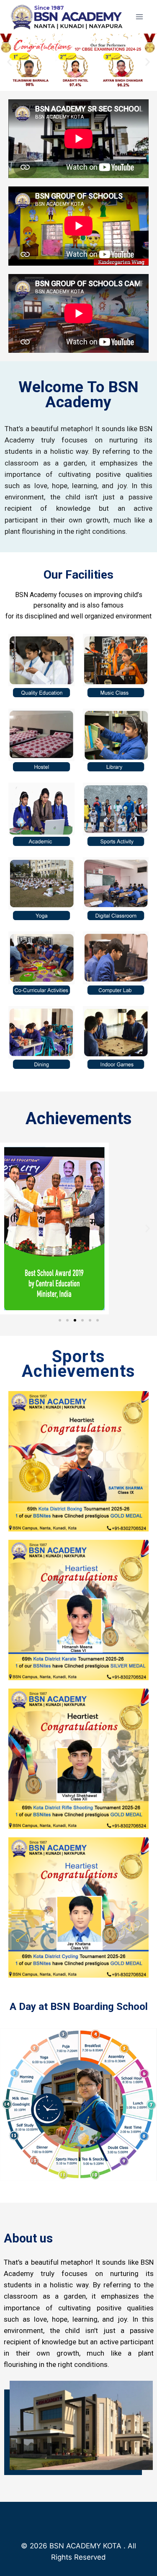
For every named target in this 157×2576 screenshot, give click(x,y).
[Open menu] (139, 17)
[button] (9, 62)
